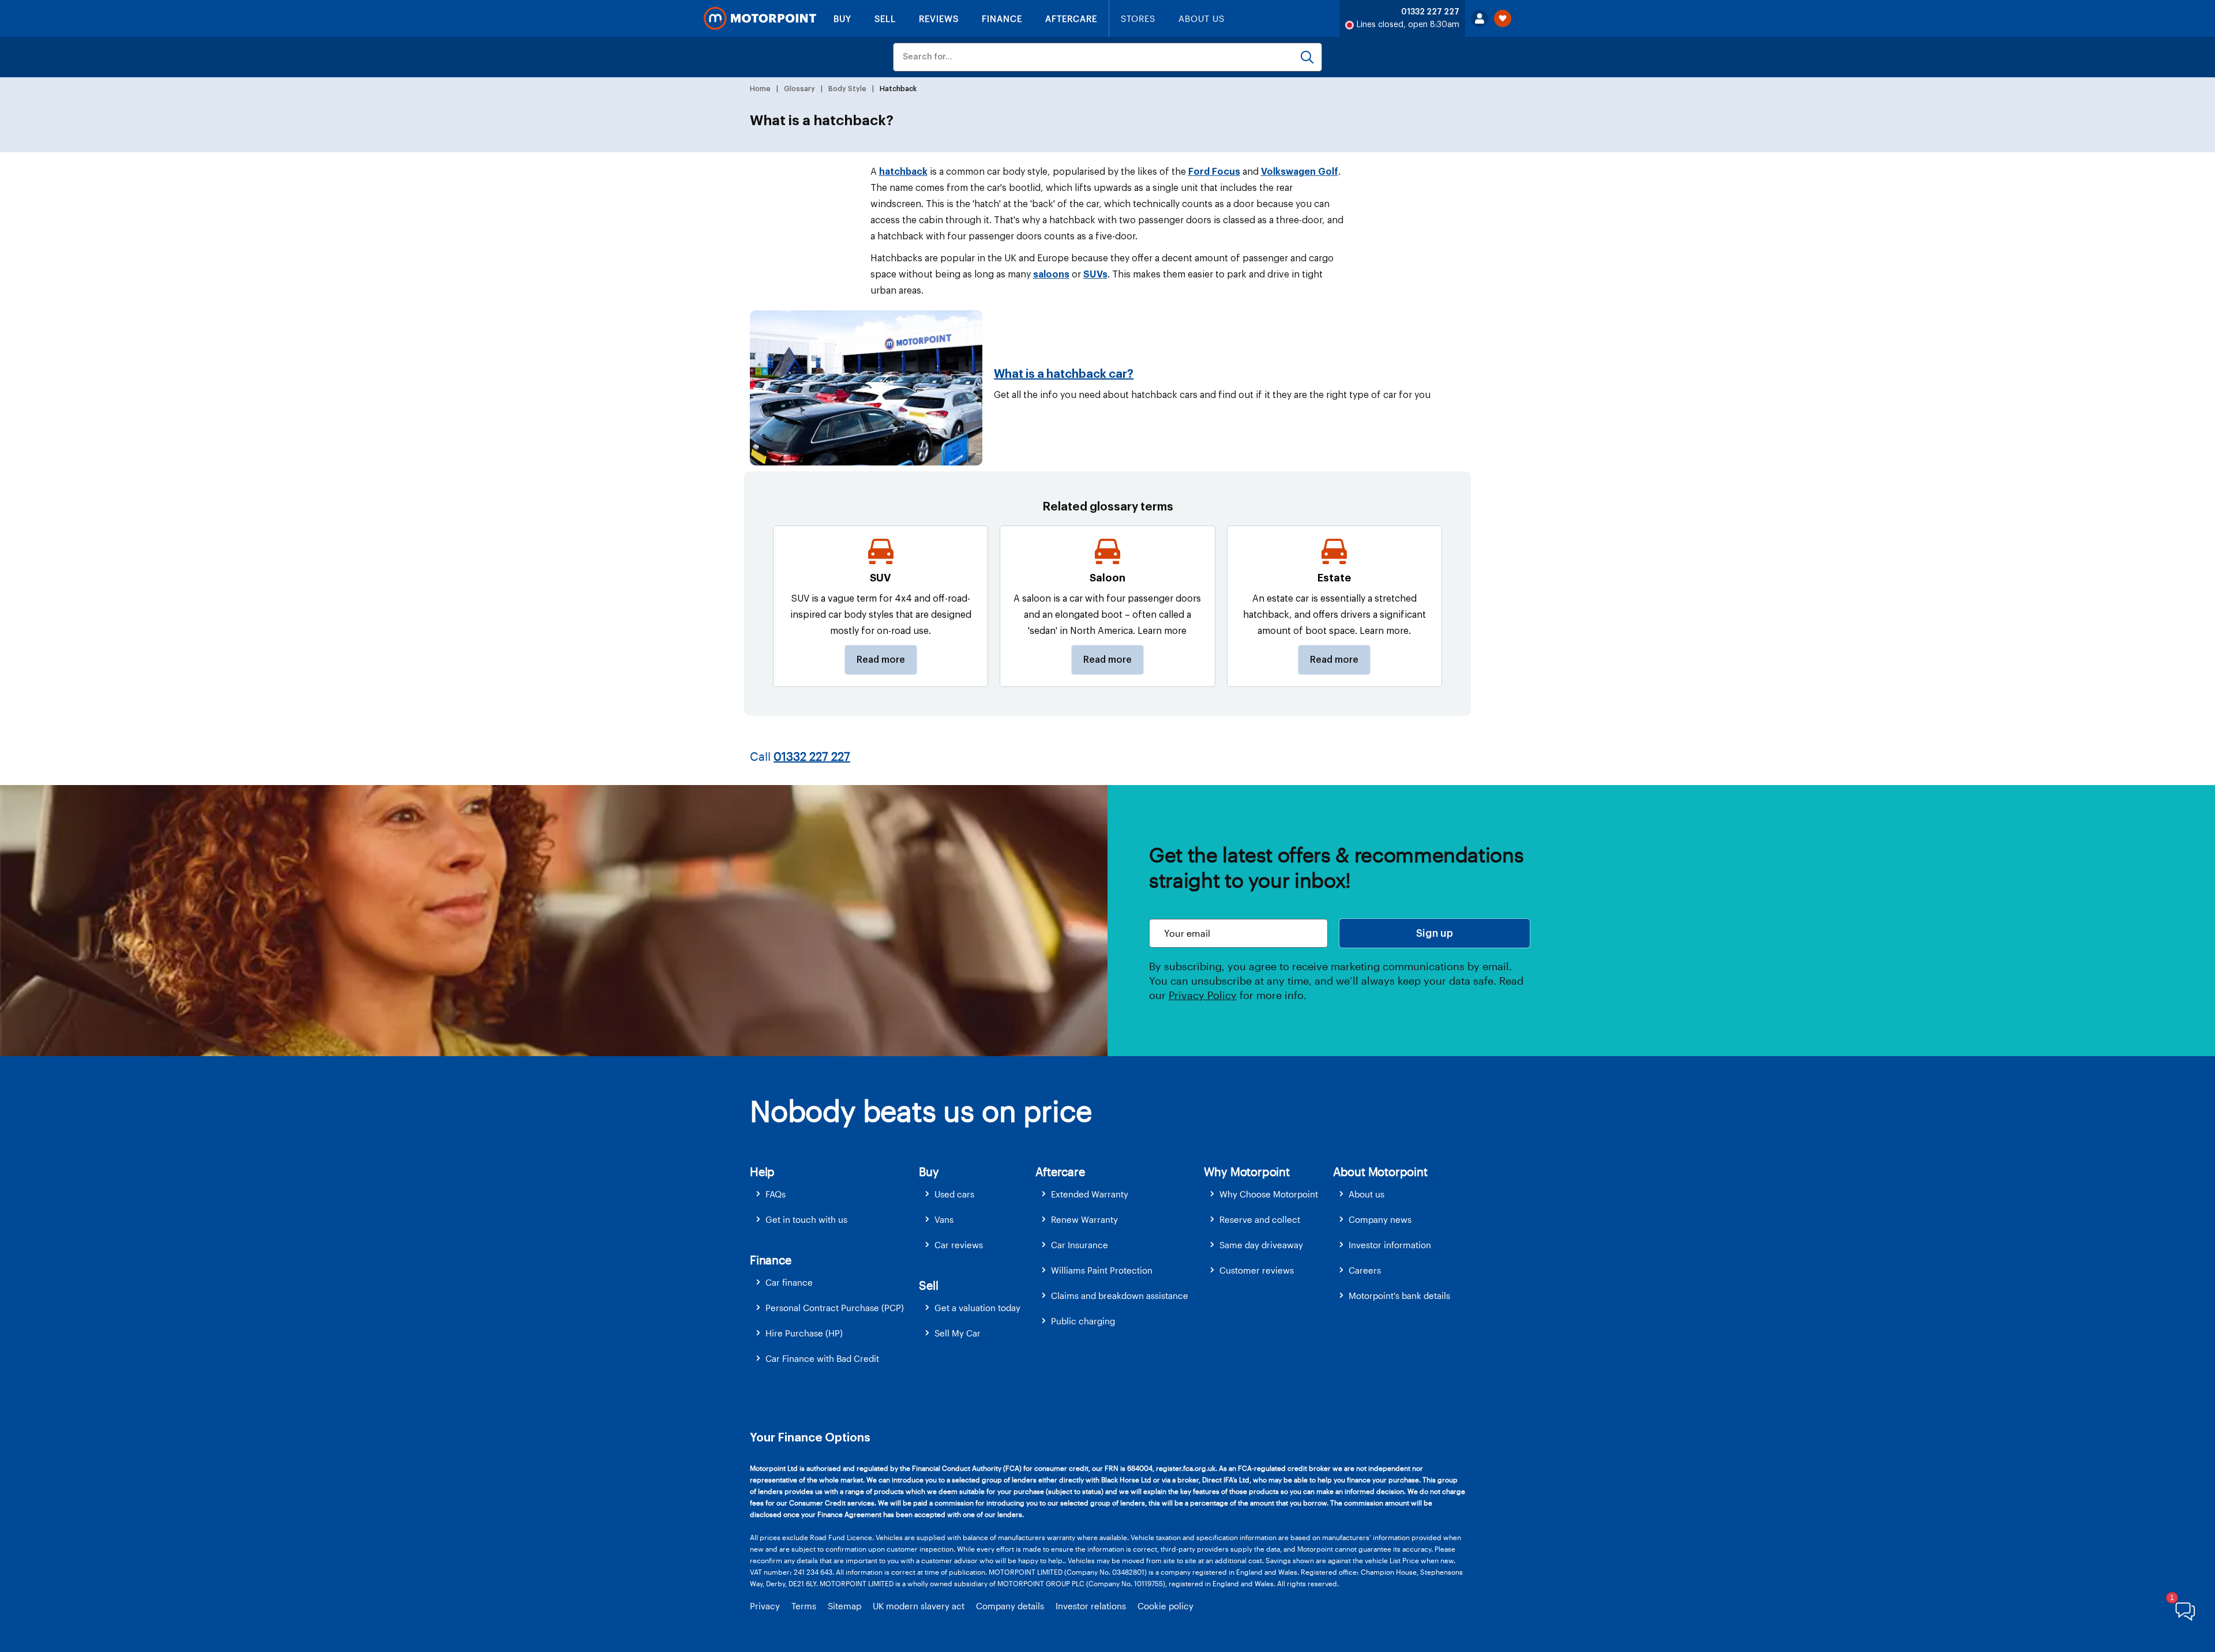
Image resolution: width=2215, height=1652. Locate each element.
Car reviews (959, 1245)
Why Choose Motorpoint (1269, 1194)
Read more (881, 660)
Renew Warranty (1084, 1219)
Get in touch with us (806, 1219)
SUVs (1095, 275)
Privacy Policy (1203, 995)
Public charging (1083, 1321)
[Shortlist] (1503, 18)
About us (1366, 1194)
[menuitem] (834, 1194)
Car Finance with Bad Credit (822, 1358)
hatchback (903, 172)
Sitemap (844, 1606)
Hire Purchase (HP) (804, 1333)
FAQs (776, 1194)
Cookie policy (1165, 1606)
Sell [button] (928, 1285)
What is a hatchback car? (1064, 374)
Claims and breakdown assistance (1120, 1296)
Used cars (954, 1194)
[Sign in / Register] (1480, 18)
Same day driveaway (1261, 1245)
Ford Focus (1214, 172)
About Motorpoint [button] (1380, 1172)
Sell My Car (958, 1333)
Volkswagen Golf (1300, 172)
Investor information (1390, 1245)
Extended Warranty (1090, 1194)
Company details (1010, 1606)
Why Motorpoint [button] (1247, 1172)
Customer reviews (1257, 1270)
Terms (804, 1606)
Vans (944, 1219)
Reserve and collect (1260, 1219)
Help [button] (762, 1172)
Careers (1365, 1270)
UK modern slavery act (919, 1606)
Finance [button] (771, 1260)
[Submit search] (1307, 57)
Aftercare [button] (1060, 1172)
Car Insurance (1080, 1245)
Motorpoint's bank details (1399, 1296)
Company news (1380, 1219)
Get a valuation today (977, 1308)
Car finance (789, 1282)
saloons (1051, 275)
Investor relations (1091, 1606)
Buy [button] (929, 1172)
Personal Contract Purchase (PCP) (835, 1308)
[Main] (760, 18)
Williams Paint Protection (1102, 1270)
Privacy (765, 1606)
